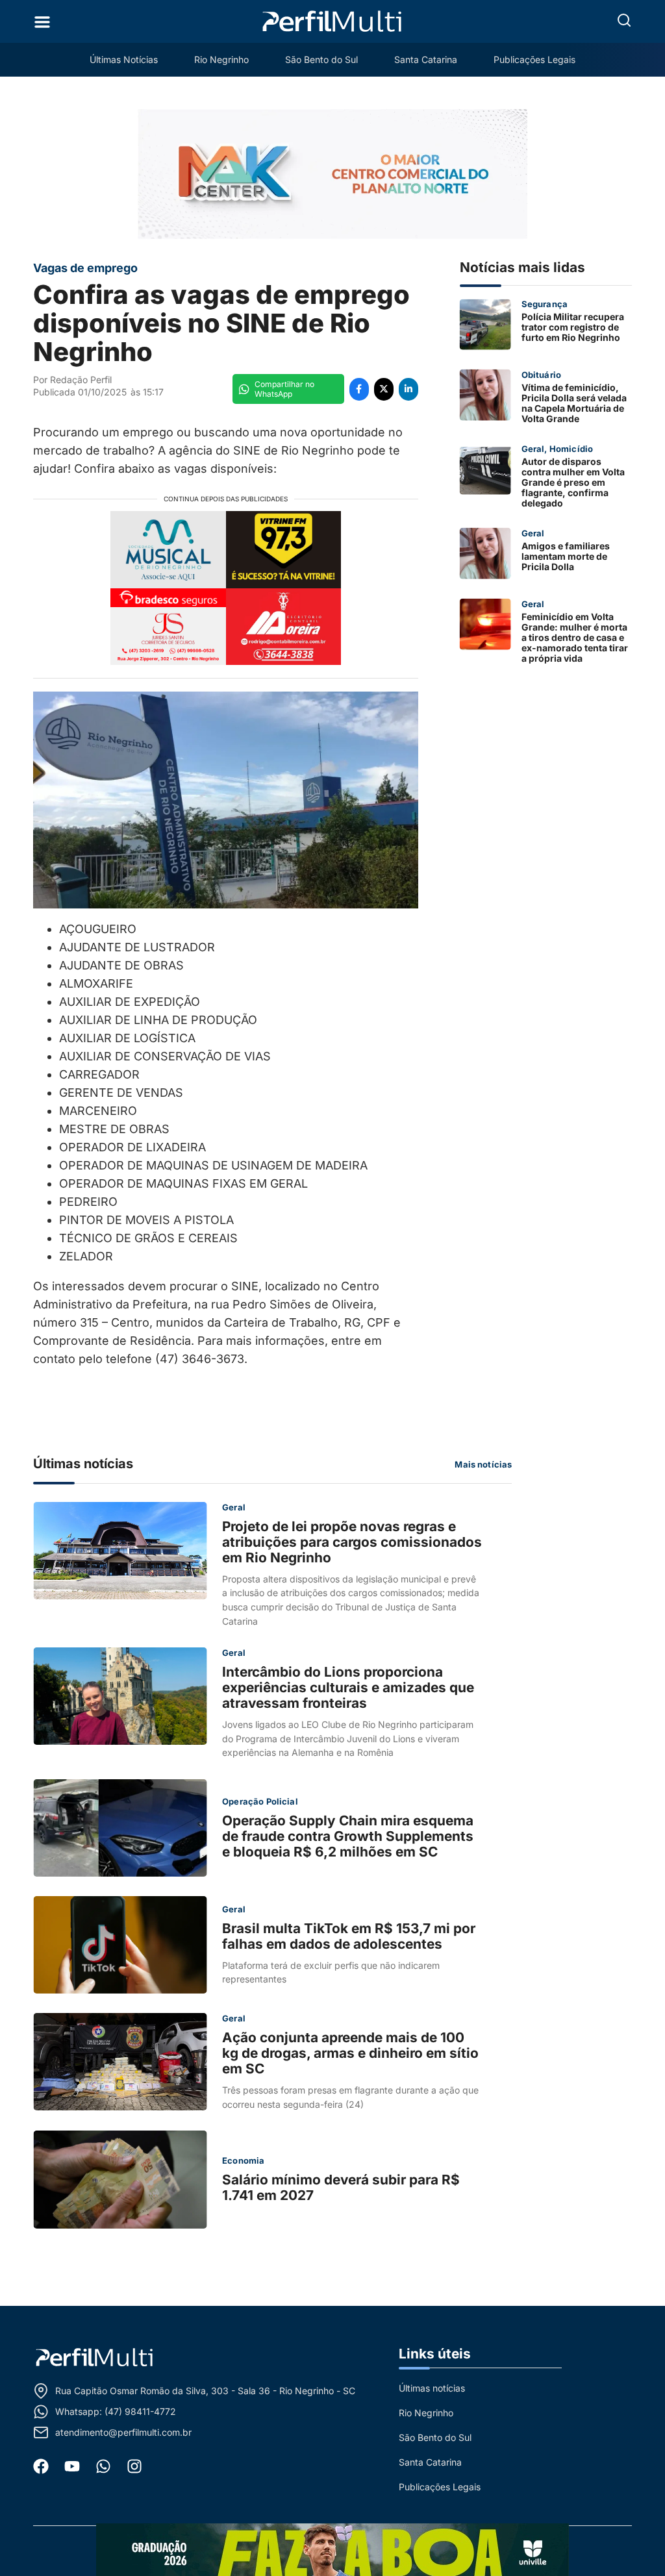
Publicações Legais (534, 59)
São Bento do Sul (321, 59)
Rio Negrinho (221, 59)
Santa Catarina (426, 59)
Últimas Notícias (124, 59)
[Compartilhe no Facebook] (359, 389)
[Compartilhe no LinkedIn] (408, 389)
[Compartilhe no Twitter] (384, 389)
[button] (624, 20)
